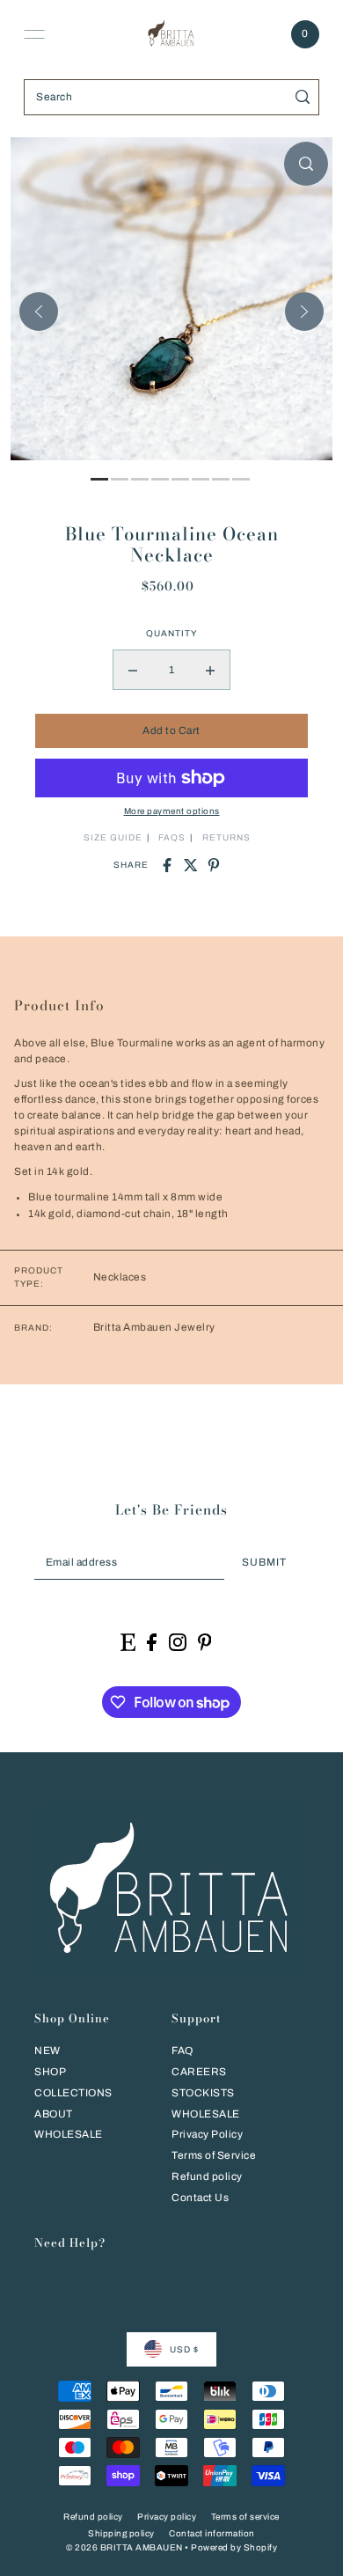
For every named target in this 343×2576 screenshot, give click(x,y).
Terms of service (245, 2517)
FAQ (182, 2051)
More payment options (172, 811)
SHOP (50, 2072)
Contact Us (200, 2198)
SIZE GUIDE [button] (113, 837)
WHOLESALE (69, 2134)
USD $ (184, 2349)
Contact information (212, 2533)
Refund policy (207, 2176)
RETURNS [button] (226, 837)
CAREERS (199, 2072)
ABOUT (54, 2114)
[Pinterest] (205, 1642)
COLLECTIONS (73, 2093)
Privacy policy (167, 2517)
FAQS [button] (172, 837)
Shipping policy (121, 2533)
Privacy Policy (207, 2134)
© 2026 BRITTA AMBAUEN (124, 2547)
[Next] (304, 312)
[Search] (303, 97)
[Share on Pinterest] (214, 865)
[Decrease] (133, 670)
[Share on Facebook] (167, 865)
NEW (47, 2051)
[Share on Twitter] (191, 865)
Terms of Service (214, 2155)
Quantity (171, 633)
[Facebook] (152, 1642)
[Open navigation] (34, 34)
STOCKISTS (203, 2093)
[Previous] (39, 312)
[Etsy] (128, 1642)
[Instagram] (178, 1642)
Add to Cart (171, 730)
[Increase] (210, 670)
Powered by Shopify (234, 2547)
